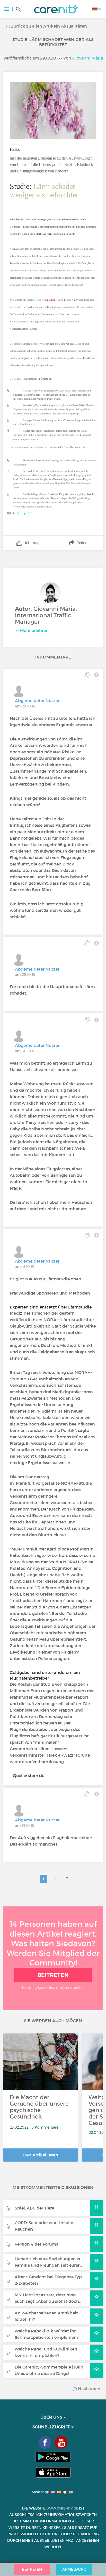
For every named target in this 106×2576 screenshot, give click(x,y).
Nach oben (89, 2389)
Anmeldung (74, 2569)
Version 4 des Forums (36, 2244)
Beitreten (53, 1975)
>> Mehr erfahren (32, 630)
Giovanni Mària (88, 58)
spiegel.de (25, 512)
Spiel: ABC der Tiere (34, 2208)
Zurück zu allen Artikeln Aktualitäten (48, 26)
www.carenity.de (62, 2508)
